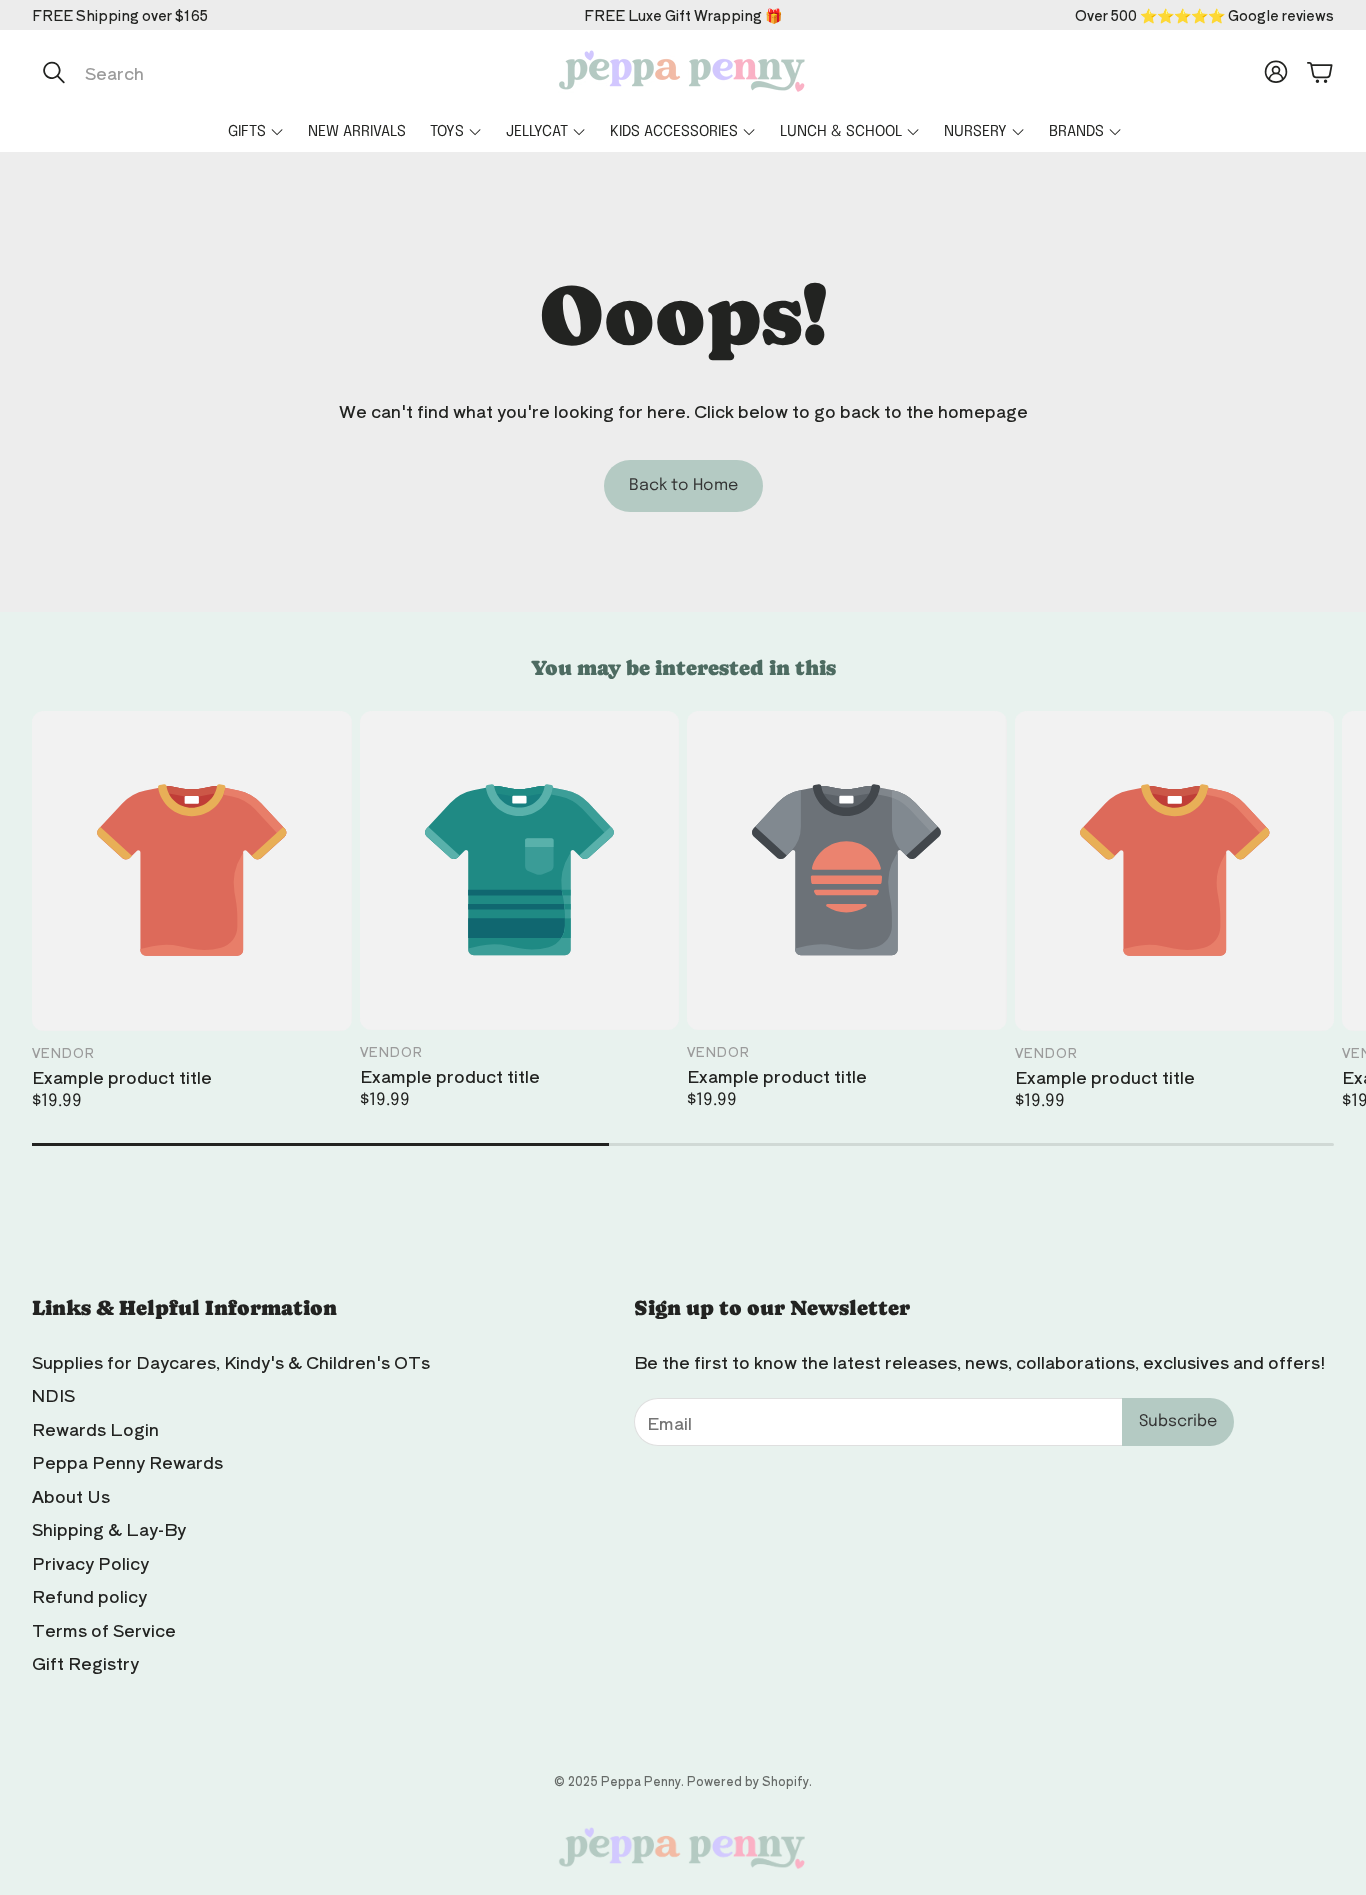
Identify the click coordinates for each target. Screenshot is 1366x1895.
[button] (243, 72)
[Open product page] (192, 871)
